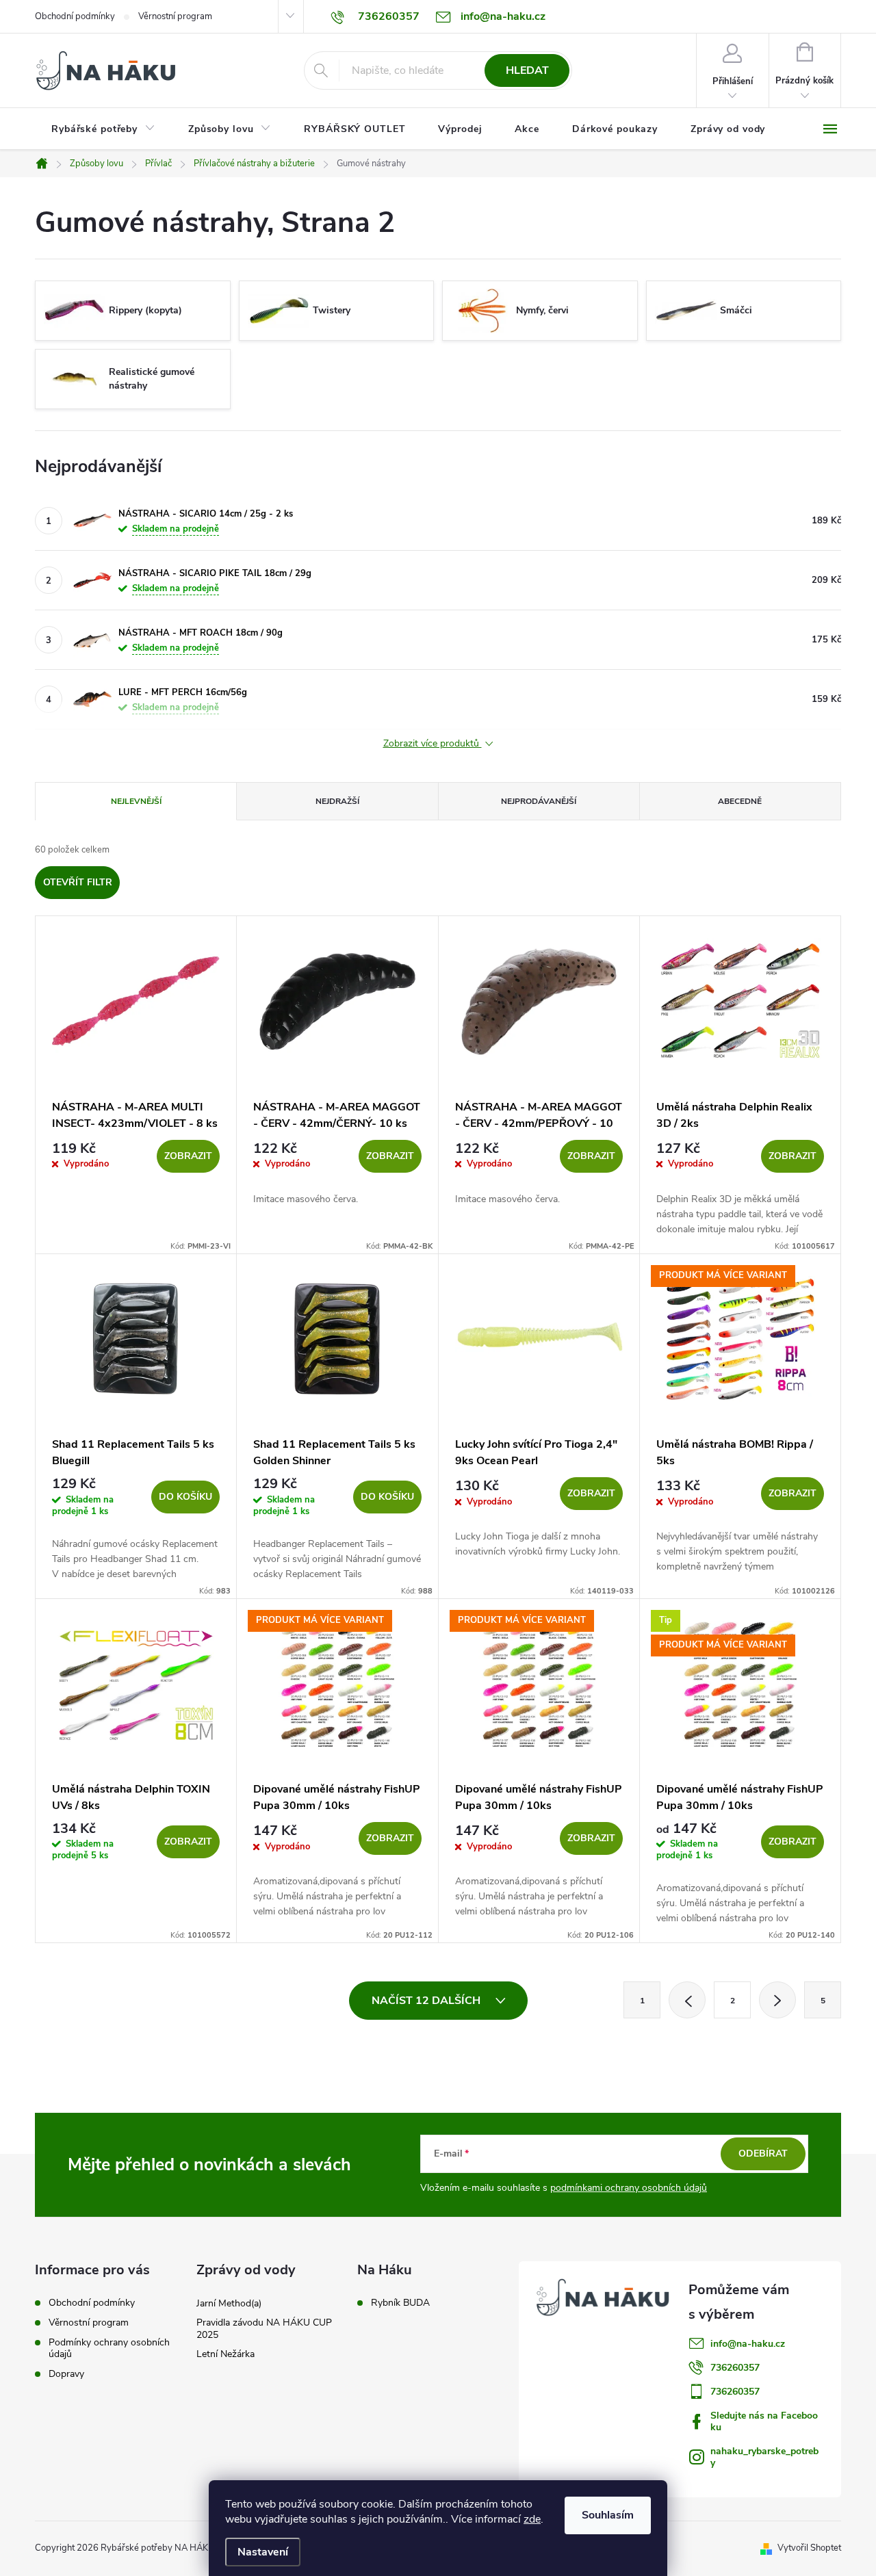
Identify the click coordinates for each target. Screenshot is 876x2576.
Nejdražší (337, 801)
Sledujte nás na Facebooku (764, 2421)
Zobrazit (188, 1156)
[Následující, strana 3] (777, 2000)
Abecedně (740, 801)
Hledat (527, 70)
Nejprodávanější (539, 801)
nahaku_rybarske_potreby (764, 2457)
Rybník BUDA (400, 2303)
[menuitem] (103, 129)
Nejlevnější (136, 801)
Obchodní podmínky (75, 16)
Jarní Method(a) (229, 2303)
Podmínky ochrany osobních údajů (109, 2348)
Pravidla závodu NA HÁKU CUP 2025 (264, 2329)
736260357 (735, 2368)
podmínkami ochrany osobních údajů (629, 2188)
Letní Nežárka (226, 2354)
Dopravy (66, 2374)
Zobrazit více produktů (433, 744)
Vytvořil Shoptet (809, 2548)
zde (532, 2519)
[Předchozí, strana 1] (687, 2000)
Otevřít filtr (78, 882)
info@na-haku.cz (748, 2344)
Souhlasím (608, 2515)
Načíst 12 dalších (427, 2001)
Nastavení (263, 2552)
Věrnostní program (175, 16)
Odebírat (763, 2154)
